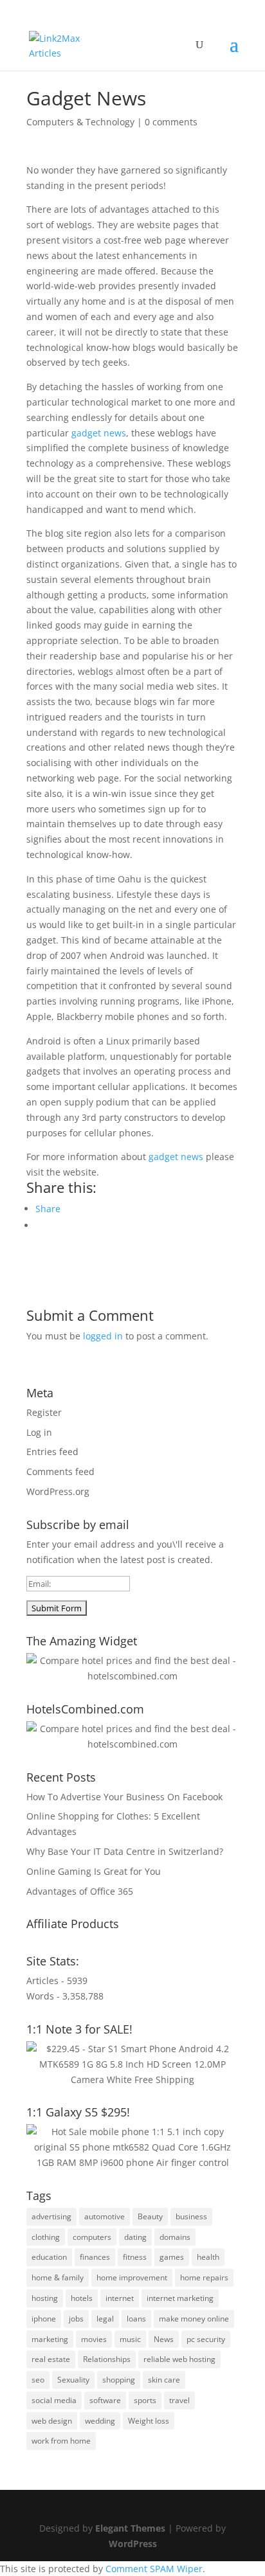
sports (145, 2400)
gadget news (99, 433)
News (164, 2339)
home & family (58, 2277)
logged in (103, 1336)
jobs (76, 2319)
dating (135, 2237)
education (49, 2257)
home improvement (132, 2277)
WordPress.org (58, 1491)
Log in (39, 1432)
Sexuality (73, 2380)
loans (136, 2319)
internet (120, 2298)
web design (52, 2421)
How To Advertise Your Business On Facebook (124, 1797)
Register (44, 1412)
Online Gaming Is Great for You (94, 1871)
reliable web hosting (179, 2359)
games (172, 2257)
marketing (50, 2339)
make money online (194, 2319)
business (191, 2216)
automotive (105, 2216)
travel (179, 2400)
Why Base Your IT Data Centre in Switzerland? (125, 1851)
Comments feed (60, 1471)
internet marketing (180, 2298)
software (105, 2400)
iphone (44, 2319)
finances (95, 2257)
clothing (46, 2237)
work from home (61, 2441)
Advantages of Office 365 (80, 1891)
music (130, 2339)
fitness (135, 2257)
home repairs (204, 2277)
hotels (82, 2298)
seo (38, 2380)
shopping (119, 2380)
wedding (100, 2421)
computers (92, 2237)
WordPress (133, 2544)
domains (175, 2237)
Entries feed (52, 1452)
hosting (45, 2298)
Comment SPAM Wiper (154, 2569)
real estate (51, 2359)
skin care (164, 2380)
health (208, 2257)
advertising (51, 2216)
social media (54, 2400)
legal (105, 2319)
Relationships (107, 2359)
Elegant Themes (130, 2528)
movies (94, 2339)
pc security (206, 2339)
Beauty (150, 2216)
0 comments (171, 122)
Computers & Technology (80, 122)
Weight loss (149, 2421)
